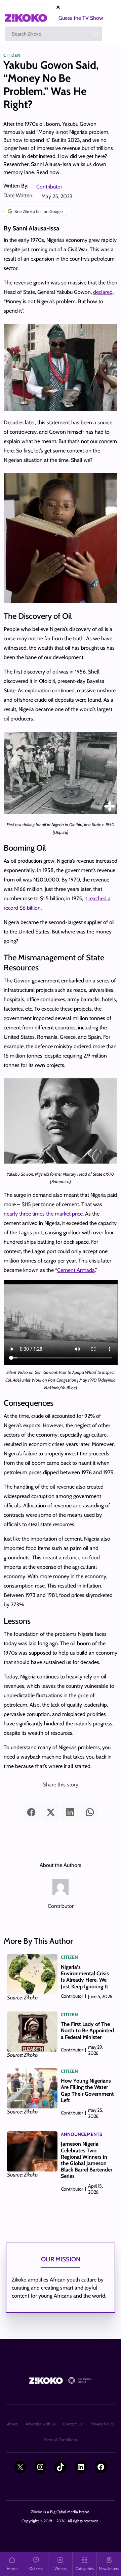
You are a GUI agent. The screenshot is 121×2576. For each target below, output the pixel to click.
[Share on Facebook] (31, 1812)
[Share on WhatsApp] (90, 1812)
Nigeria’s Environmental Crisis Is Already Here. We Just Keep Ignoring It (85, 1977)
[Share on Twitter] (51, 1812)
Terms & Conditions (61, 2440)
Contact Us (73, 2424)
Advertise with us (40, 2424)
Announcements (82, 2134)
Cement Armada (76, 1270)
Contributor (49, 187)
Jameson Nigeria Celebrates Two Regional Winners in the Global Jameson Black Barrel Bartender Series (87, 2160)
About (12, 2424)
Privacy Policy (102, 2424)
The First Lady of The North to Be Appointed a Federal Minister (87, 2030)
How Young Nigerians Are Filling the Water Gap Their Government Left (87, 2090)
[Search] (95, 34)
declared (103, 292)
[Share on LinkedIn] (70, 1812)
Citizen (12, 55)
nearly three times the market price (43, 1214)
